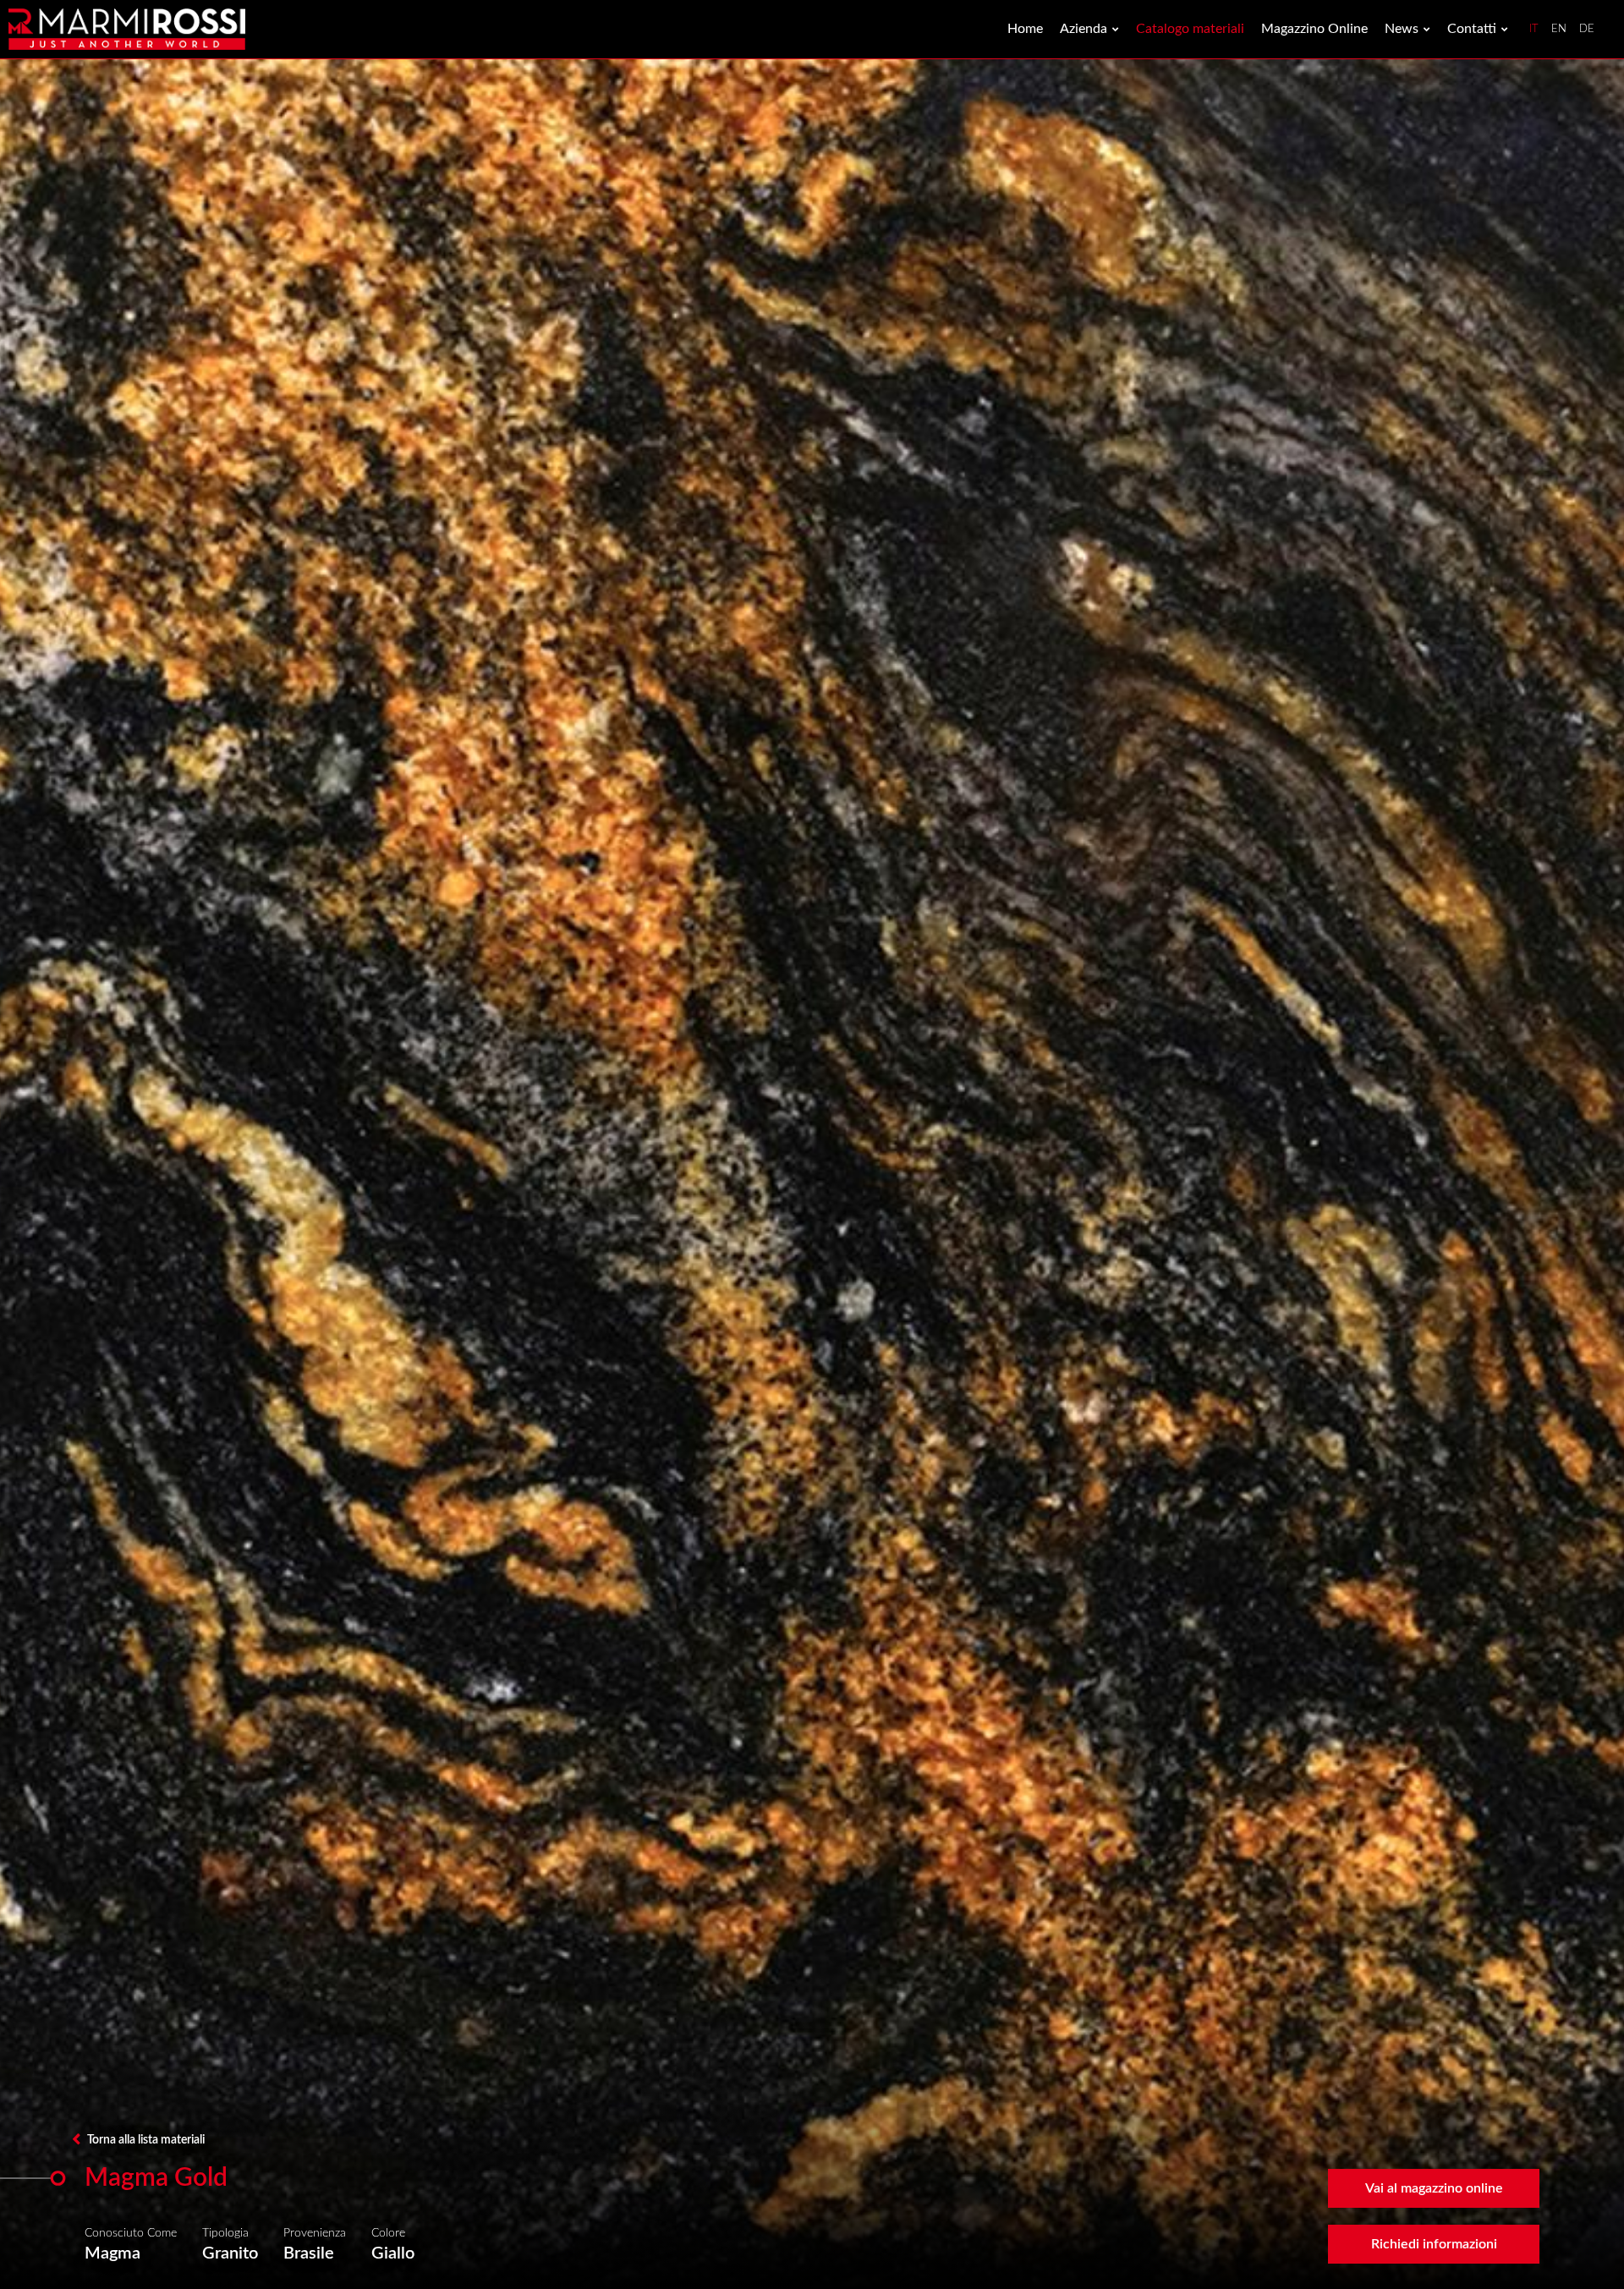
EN (1559, 29)
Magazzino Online (1314, 29)
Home (1025, 29)
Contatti (1472, 29)
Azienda (1084, 29)
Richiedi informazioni (1434, 2244)
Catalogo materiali (1190, 29)
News (1402, 29)
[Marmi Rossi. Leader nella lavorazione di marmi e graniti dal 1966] (127, 29)
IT (1534, 29)
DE (1587, 29)
